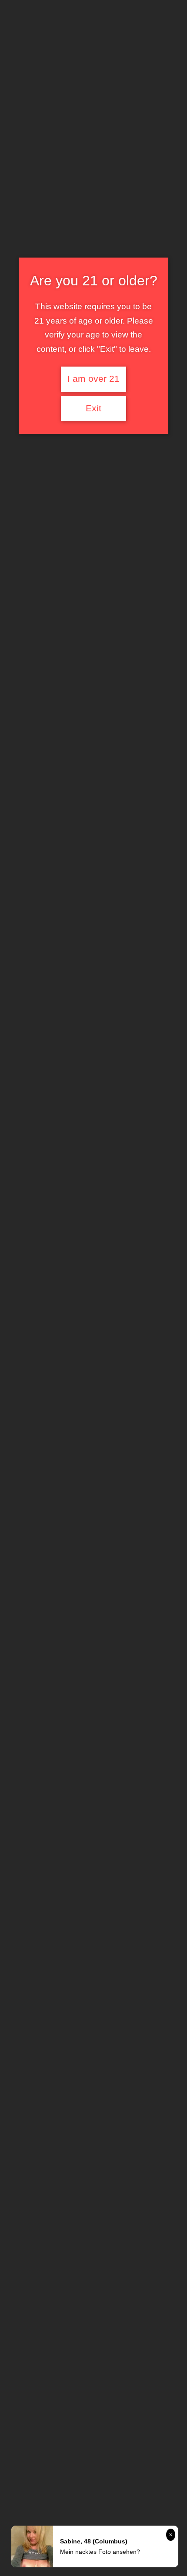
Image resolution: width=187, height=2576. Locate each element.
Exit (93, 408)
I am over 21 (93, 379)
